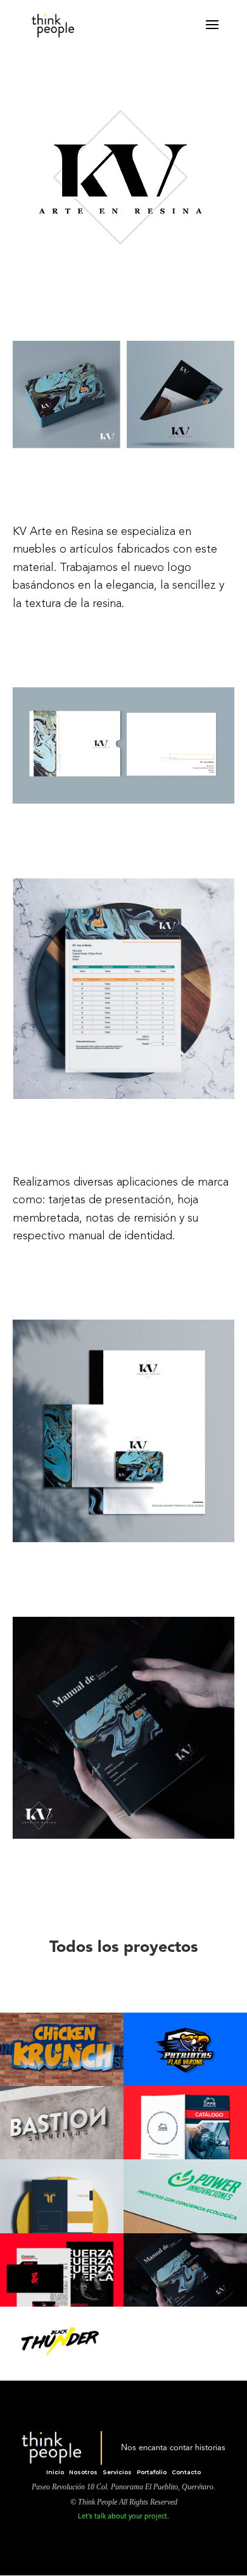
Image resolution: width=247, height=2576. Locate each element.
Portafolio (152, 2472)
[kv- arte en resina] (185, 2270)
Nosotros (83, 2472)
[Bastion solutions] (62, 2123)
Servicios (118, 2472)
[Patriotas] (185, 2049)
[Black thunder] (62, 2343)
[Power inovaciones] (185, 2196)
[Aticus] (62, 2196)
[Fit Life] (62, 2270)
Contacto (186, 2472)
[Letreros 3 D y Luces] (62, 2049)
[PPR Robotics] (185, 2123)
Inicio (55, 2472)
